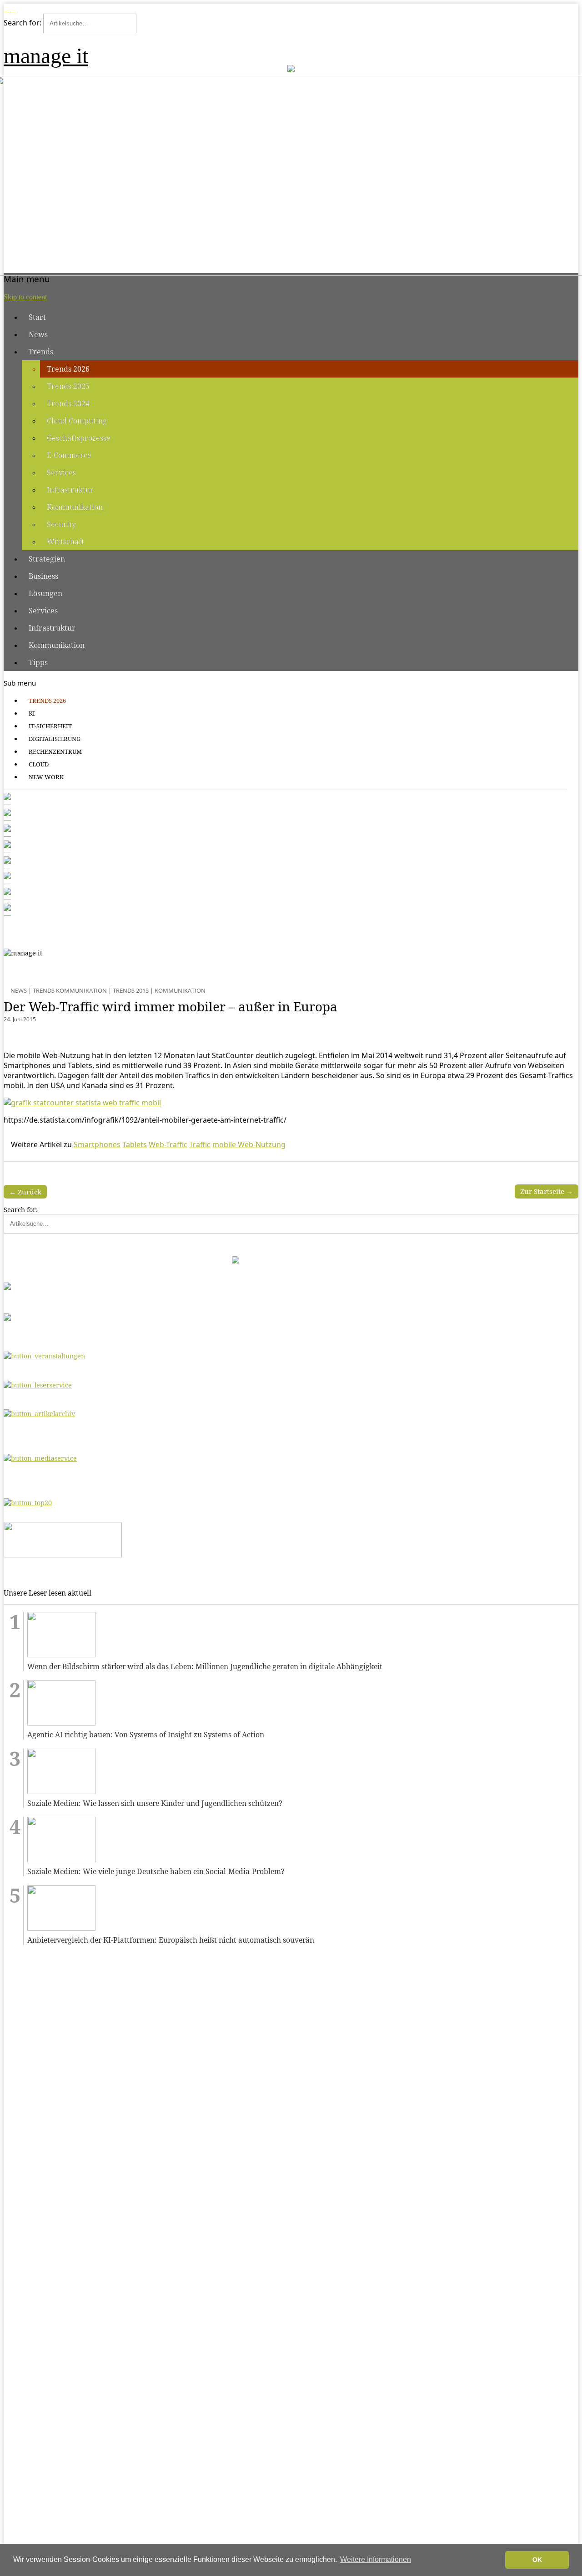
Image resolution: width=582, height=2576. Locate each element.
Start (37, 317)
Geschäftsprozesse (79, 438)
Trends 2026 (68, 369)
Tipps (38, 662)
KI (32, 713)
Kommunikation (75, 507)
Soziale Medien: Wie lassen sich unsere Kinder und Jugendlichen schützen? (155, 1803)
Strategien (47, 559)
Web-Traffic (168, 1144)
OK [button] (537, 2560)
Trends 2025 (68, 386)
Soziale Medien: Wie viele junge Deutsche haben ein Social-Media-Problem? (156, 1872)
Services (61, 472)
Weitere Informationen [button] (376, 2559)
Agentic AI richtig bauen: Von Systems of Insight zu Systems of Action (146, 1735)
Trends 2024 (68, 403)
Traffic (200, 1144)
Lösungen (45, 593)
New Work (46, 777)
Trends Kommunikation (70, 990)
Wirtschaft (65, 542)
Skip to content (25, 297)
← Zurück (25, 1192)
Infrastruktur (70, 490)
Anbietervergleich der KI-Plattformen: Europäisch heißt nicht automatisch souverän (171, 1940)
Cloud (39, 764)
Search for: (23, 23)
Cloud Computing (77, 421)
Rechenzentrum (55, 751)
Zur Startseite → (547, 1191)
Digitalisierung (55, 739)
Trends (41, 352)
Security (61, 524)
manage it (46, 56)
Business (43, 576)
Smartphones (97, 1144)
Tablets (135, 1144)
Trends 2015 (131, 990)
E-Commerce (69, 455)
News (38, 334)
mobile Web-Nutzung (249, 1144)
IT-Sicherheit (50, 726)
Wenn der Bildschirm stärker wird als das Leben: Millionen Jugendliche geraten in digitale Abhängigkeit (205, 1667)
